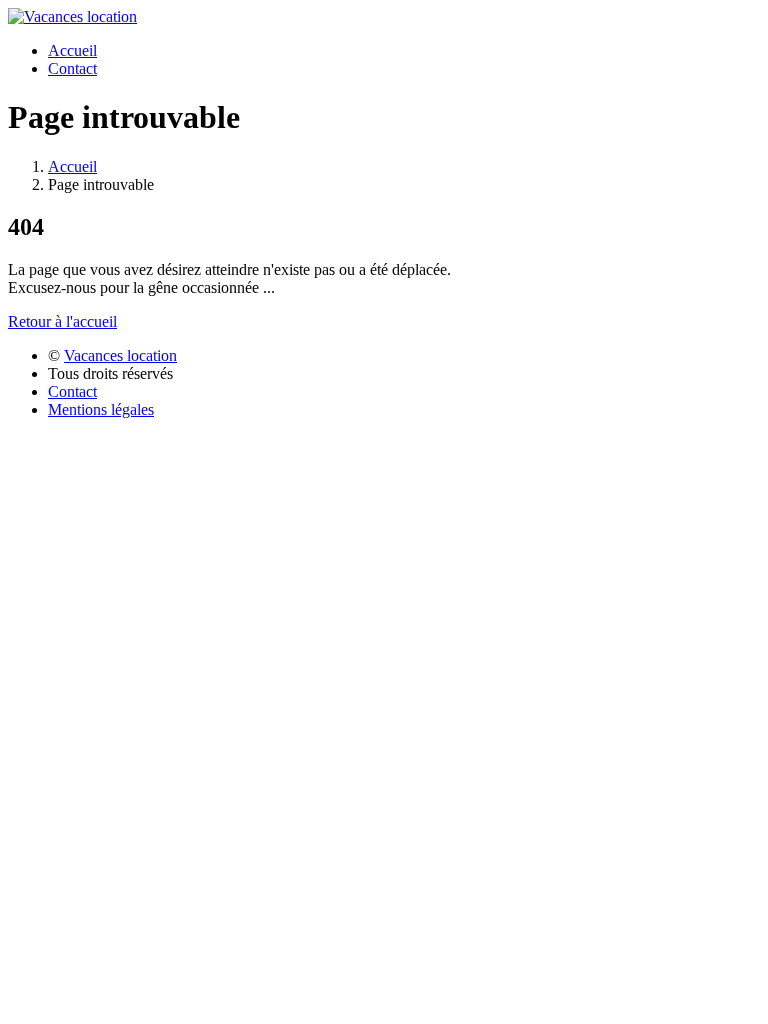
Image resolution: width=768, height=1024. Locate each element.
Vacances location (120, 355)
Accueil (72, 50)
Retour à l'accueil (62, 321)
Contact (72, 68)
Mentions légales (101, 409)
